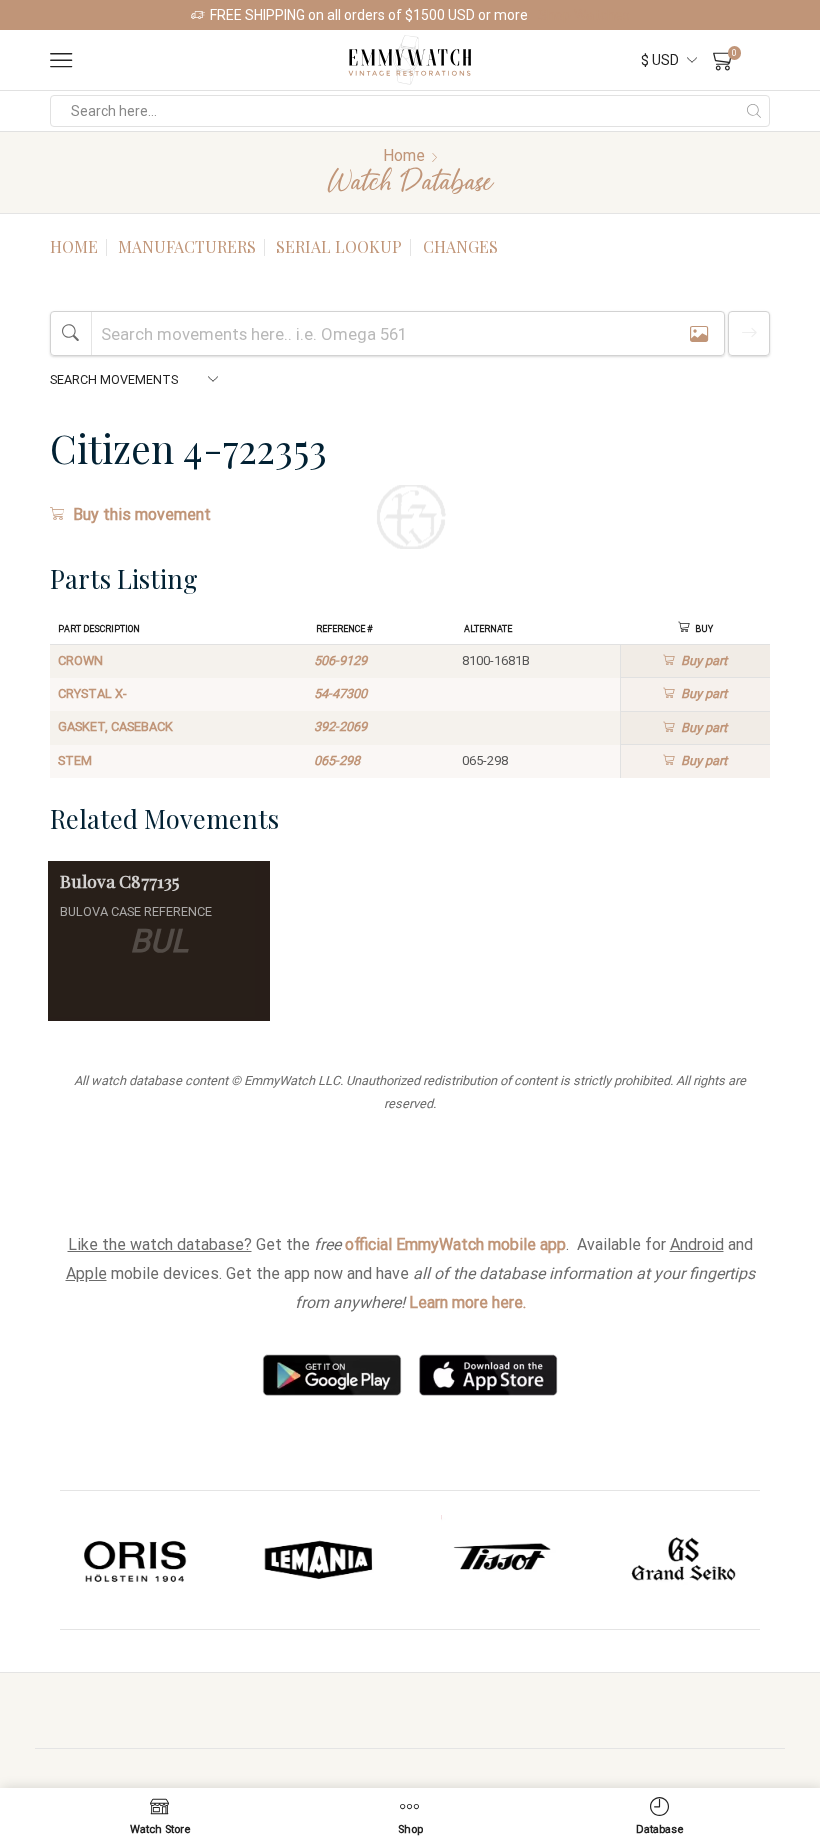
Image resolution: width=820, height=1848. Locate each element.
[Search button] (754, 111)
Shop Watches (584, 15)
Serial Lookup (339, 246)
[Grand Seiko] (504, 1560)
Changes (460, 246)
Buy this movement (142, 514)
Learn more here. (467, 1302)
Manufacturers (187, 246)
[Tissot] (322, 1560)
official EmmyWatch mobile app (455, 1244)
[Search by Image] (699, 333)
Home (404, 155)
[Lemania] (139, 1560)
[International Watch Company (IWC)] (687, 1560)
